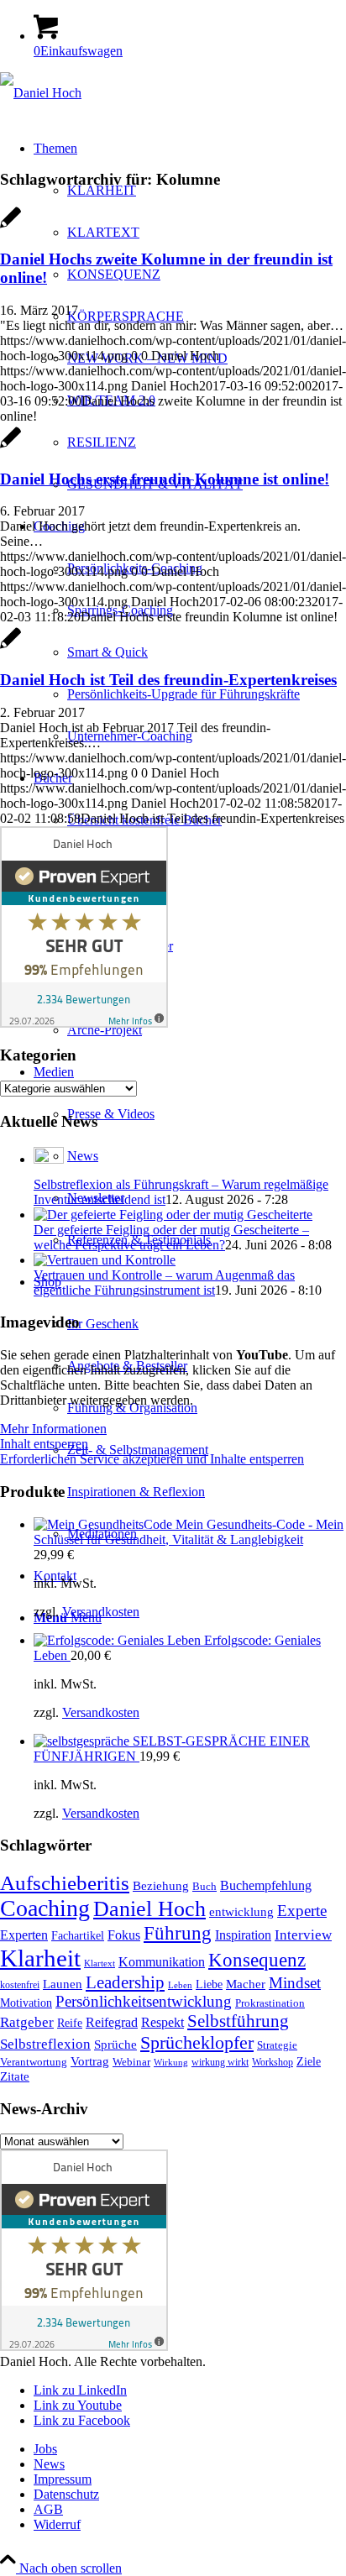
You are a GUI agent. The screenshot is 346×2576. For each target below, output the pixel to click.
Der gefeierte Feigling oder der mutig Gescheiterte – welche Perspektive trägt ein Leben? (171, 1237)
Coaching (45, 1908)
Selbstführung (238, 2021)
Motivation (26, 2003)
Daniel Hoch (149, 1909)
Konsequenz (257, 1960)
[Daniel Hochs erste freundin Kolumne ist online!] (10, 446)
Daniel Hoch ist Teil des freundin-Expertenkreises (168, 680)
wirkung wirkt (220, 2063)
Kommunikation (162, 1962)
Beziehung (161, 1886)
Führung (178, 1933)
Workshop (273, 2063)
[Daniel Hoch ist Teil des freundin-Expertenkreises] (10, 647)
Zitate (15, 2076)
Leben (180, 1985)
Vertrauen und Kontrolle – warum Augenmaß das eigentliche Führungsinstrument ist (164, 1283)
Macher (246, 1984)
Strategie (277, 2045)
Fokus (124, 1935)
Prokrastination (270, 2003)
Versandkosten (101, 1612)
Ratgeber (27, 2022)
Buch (204, 1887)
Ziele (309, 2062)
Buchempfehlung (266, 1885)
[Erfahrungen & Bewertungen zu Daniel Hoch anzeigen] (84, 1023)
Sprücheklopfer (197, 2042)
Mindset (295, 1983)
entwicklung (241, 1912)
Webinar (131, 2062)
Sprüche (115, 2045)
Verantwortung (34, 2062)
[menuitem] (207, 694)
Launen (63, 1984)
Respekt (163, 2022)
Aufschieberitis (65, 1882)
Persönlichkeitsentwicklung (144, 2001)
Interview (303, 1935)
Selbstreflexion (45, 2044)
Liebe (209, 1984)
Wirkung (171, 2063)
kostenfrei (20, 1985)
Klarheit (40, 1958)
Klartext (100, 1963)
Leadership (125, 1982)
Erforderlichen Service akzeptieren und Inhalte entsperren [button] (152, 1459)
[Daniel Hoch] (41, 93)
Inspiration (243, 1935)
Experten (24, 1935)
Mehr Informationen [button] (53, 1429)
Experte (302, 1911)
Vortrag (90, 2061)
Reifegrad (112, 2022)
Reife (70, 2023)
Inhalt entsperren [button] (44, 1444)
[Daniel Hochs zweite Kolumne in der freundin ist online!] (10, 226)
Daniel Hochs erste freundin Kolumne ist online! (165, 479)
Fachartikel (78, 1936)
